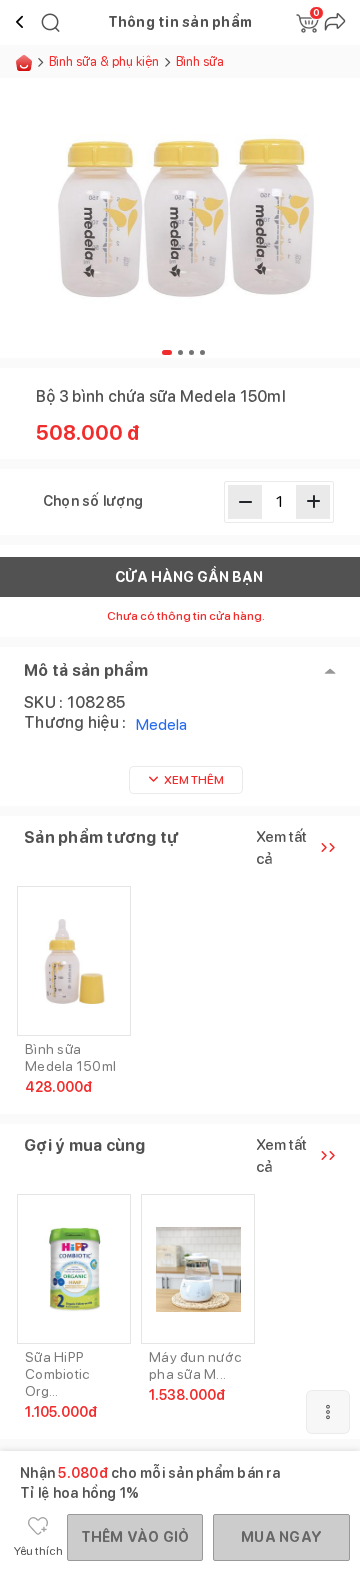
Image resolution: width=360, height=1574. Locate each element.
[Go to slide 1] (167, 352)
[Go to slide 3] (191, 352)
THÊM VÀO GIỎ (135, 1537)
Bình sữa (200, 61)
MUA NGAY (281, 1537)
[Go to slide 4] (202, 352)
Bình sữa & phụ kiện (104, 61)
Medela (161, 724)
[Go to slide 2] (180, 352)
